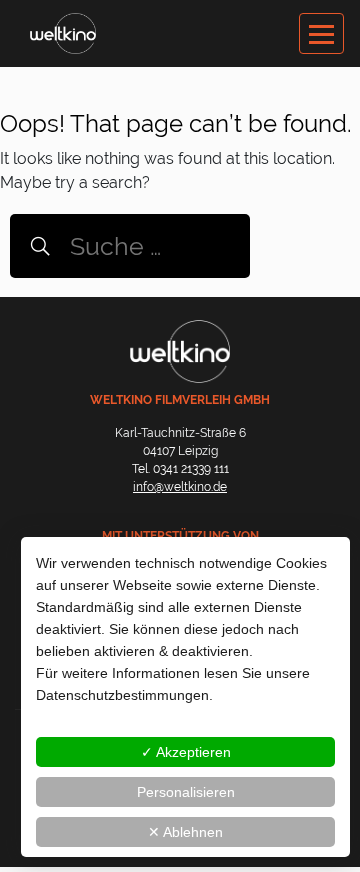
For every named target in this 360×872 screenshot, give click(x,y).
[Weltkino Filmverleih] (62, 32)
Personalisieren (186, 792)
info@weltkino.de (180, 487)
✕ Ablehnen (185, 832)
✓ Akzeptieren (186, 752)
